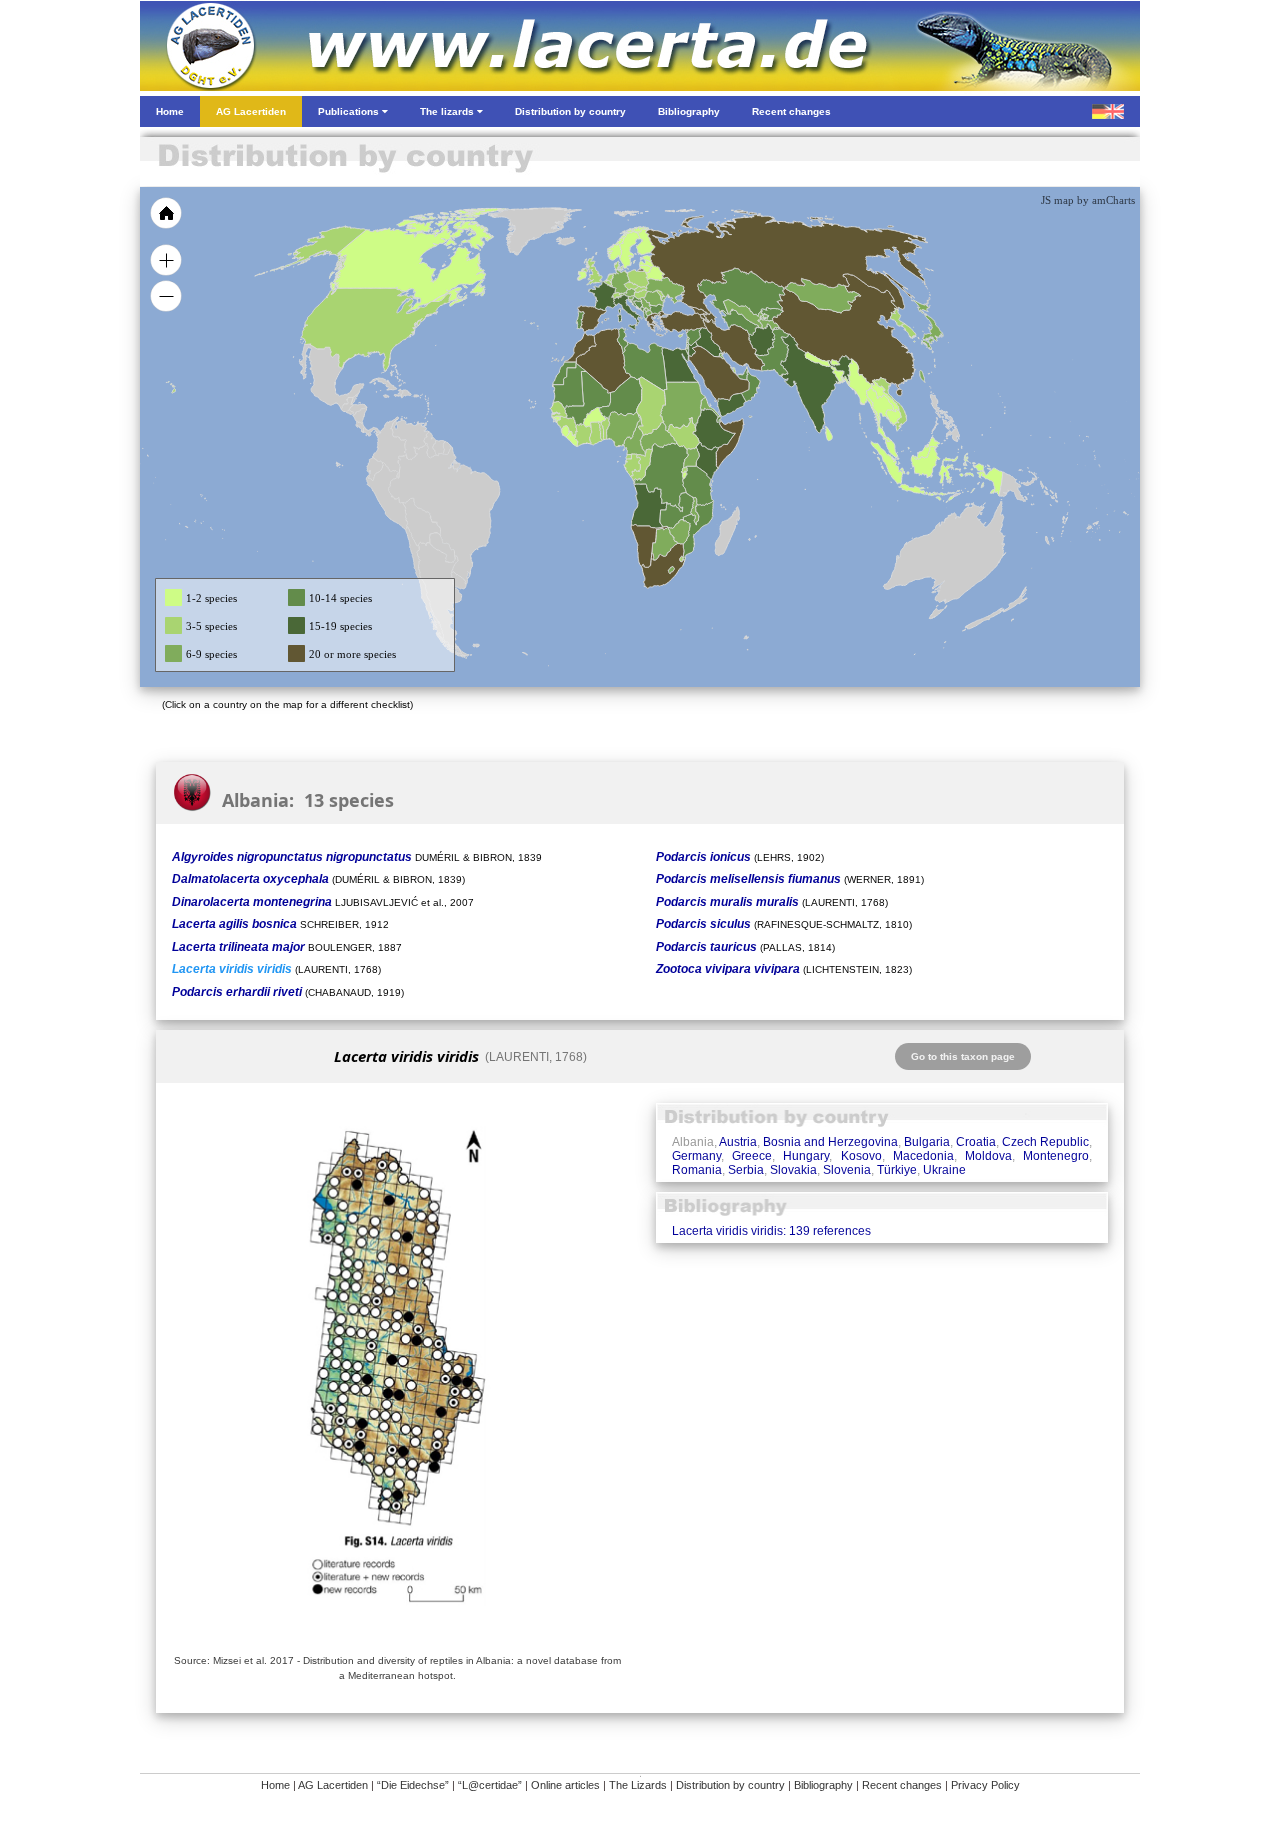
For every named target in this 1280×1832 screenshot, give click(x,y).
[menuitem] (742, 374)
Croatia (976, 1142)
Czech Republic (1045, 1142)
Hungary (806, 1156)
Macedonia (923, 1156)
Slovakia (793, 1170)
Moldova (988, 1156)
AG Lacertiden (333, 1785)
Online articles (565, 1785)
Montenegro (1056, 1156)
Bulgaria (927, 1142)
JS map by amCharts (1088, 200)
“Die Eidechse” (413, 1785)
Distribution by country (730, 1785)
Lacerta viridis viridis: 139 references (771, 1231)
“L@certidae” (490, 1785)
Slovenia (847, 1170)
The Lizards (638, 1785)
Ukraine (944, 1170)
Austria (738, 1142)
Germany (696, 1156)
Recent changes (902, 1785)
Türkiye (897, 1170)
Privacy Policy (985, 1785)
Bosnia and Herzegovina (830, 1142)
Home (275, 1785)
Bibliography (823, 1785)
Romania (697, 1170)
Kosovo (861, 1156)
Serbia (746, 1170)
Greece (752, 1156)
